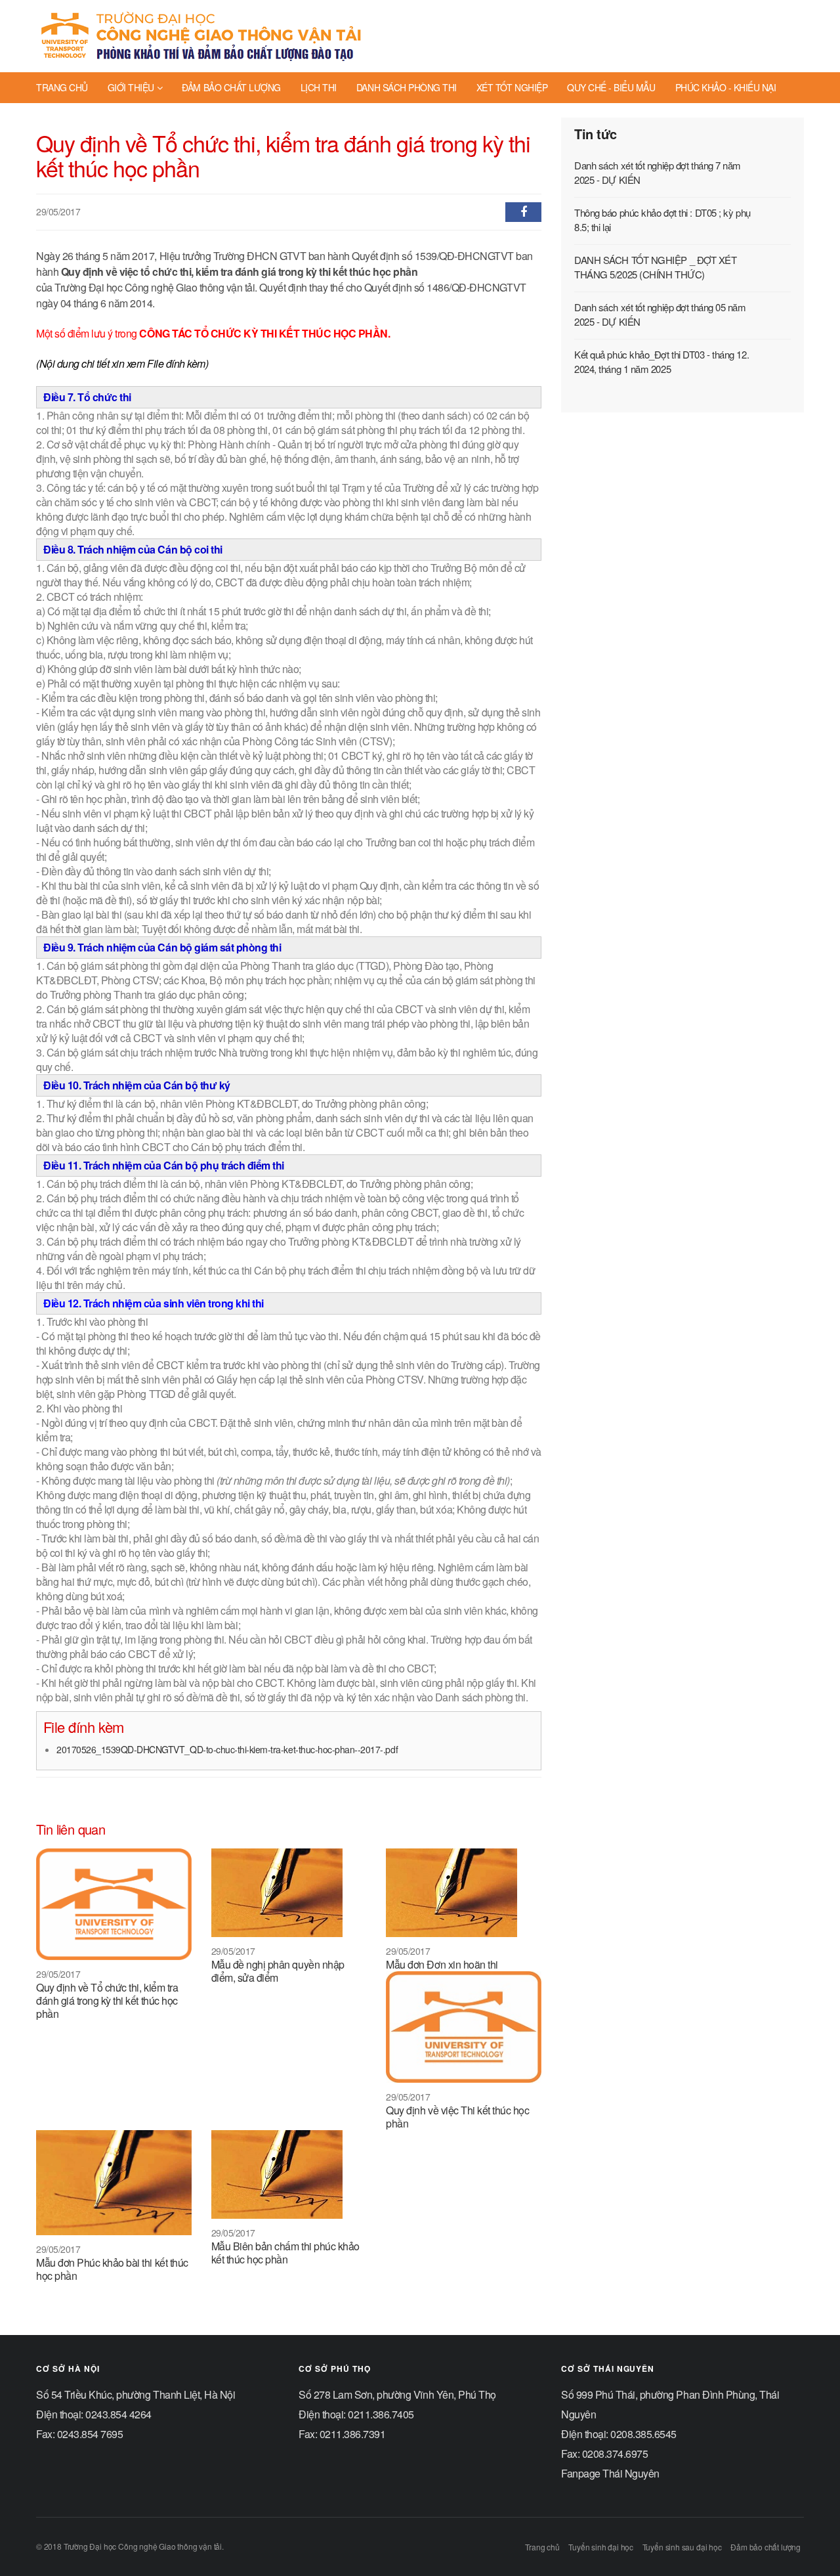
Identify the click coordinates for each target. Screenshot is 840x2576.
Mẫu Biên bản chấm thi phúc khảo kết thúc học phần (285, 2253)
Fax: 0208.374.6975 (604, 2454)
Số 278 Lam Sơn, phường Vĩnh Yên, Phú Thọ (397, 2394)
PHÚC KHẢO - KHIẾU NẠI (726, 87)
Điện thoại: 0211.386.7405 (356, 2414)
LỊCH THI (319, 87)
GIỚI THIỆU (131, 87)
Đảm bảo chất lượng (766, 2547)
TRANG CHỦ (62, 87)
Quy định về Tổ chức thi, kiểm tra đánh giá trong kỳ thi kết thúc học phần (107, 2000)
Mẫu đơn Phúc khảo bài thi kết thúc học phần (112, 2269)
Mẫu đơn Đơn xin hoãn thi (442, 1964)
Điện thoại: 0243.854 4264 (94, 2414)
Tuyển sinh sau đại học (682, 2547)
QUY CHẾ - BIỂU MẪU (611, 87)
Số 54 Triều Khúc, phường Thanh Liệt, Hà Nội (136, 2394)
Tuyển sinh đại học (601, 2547)
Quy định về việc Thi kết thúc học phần (457, 2117)
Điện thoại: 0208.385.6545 (619, 2434)
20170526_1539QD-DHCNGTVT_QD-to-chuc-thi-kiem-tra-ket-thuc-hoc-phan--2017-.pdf (227, 1749)
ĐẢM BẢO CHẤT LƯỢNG (231, 87)
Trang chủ (542, 2547)
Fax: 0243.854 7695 (79, 2434)
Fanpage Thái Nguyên (610, 2473)
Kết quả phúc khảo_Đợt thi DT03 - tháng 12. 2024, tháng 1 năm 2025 (661, 361)
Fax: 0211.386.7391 (342, 2434)
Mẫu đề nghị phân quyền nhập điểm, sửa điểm (278, 1971)
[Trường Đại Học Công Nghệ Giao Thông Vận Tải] (202, 36)
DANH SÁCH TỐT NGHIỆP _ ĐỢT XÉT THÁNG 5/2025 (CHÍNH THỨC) (656, 267)
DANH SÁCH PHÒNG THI (407, 87)
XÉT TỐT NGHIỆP (512, 87)
